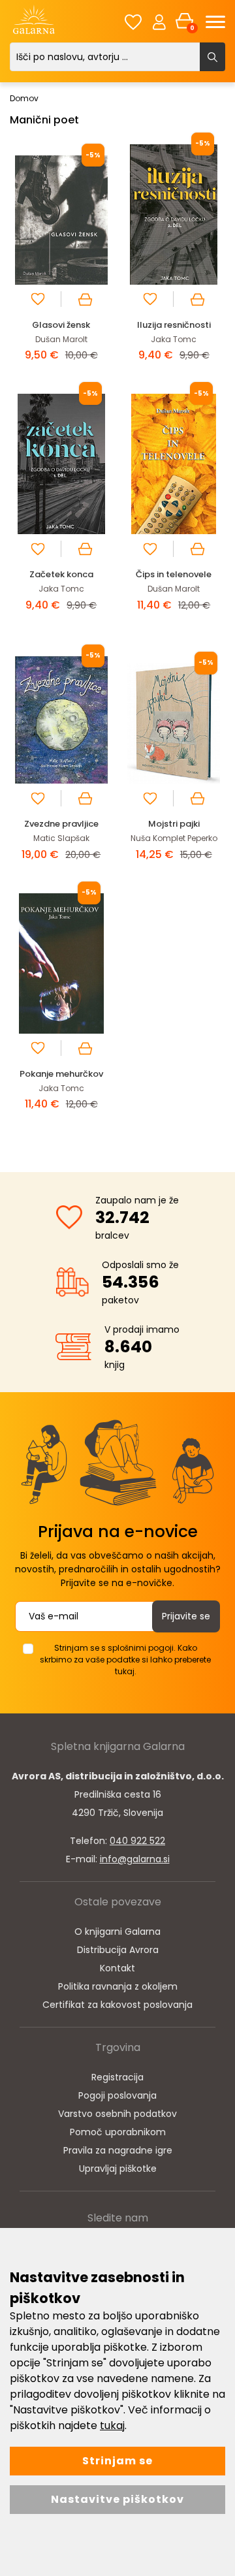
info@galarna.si (135, 1859)
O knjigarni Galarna (117, 1932)
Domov (24, 98)
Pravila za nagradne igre (118, 2150)
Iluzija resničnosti (174, 325)
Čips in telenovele (174, 574)
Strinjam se (117, 2461)
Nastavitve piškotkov (117, 2499)
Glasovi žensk (61, 325)
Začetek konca (61, 574)
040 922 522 (137, 1841)
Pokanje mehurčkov (61, 1074)
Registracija (117, 2077)
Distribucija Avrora (118, 1950)
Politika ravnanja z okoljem (118, 1986)
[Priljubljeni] (133, 22)
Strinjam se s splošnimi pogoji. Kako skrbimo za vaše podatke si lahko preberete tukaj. (125, 1660)
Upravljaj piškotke (118, 2169)
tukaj (112, 2425)
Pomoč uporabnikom (118, 2132)
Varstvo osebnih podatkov (117, 2114)
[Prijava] (159, 22)
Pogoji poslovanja (117, 2095)
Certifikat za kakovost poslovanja (117, 2005)
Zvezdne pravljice (61, 824)
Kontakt (117, 1968)
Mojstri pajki (174, 824)
